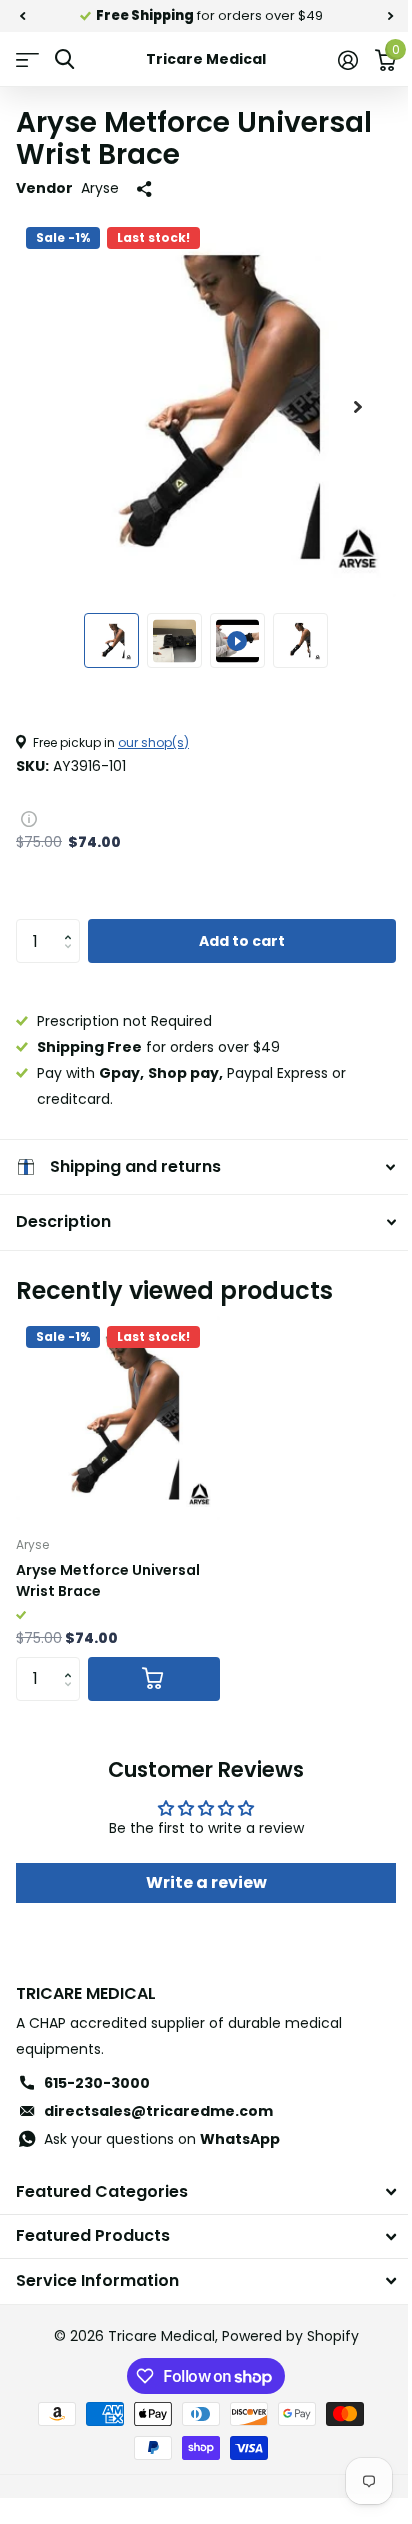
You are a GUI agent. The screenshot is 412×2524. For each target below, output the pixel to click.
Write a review (198, 1882)
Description (63, 1221)
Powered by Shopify (282, 2336)
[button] (72, 925)
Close (198, 2192)
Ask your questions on (162, 2139)
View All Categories (27, 59)
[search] (64, 59)
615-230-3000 (97, 2083)
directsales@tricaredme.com (158, 2111)
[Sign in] (347, 60)
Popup (29, 818)
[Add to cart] (154, 1679)
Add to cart (242, 941)
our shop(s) (153, 742)
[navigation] (22, 16)
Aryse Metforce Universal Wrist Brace (108, 1580)
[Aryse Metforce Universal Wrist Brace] (118, 1418)
